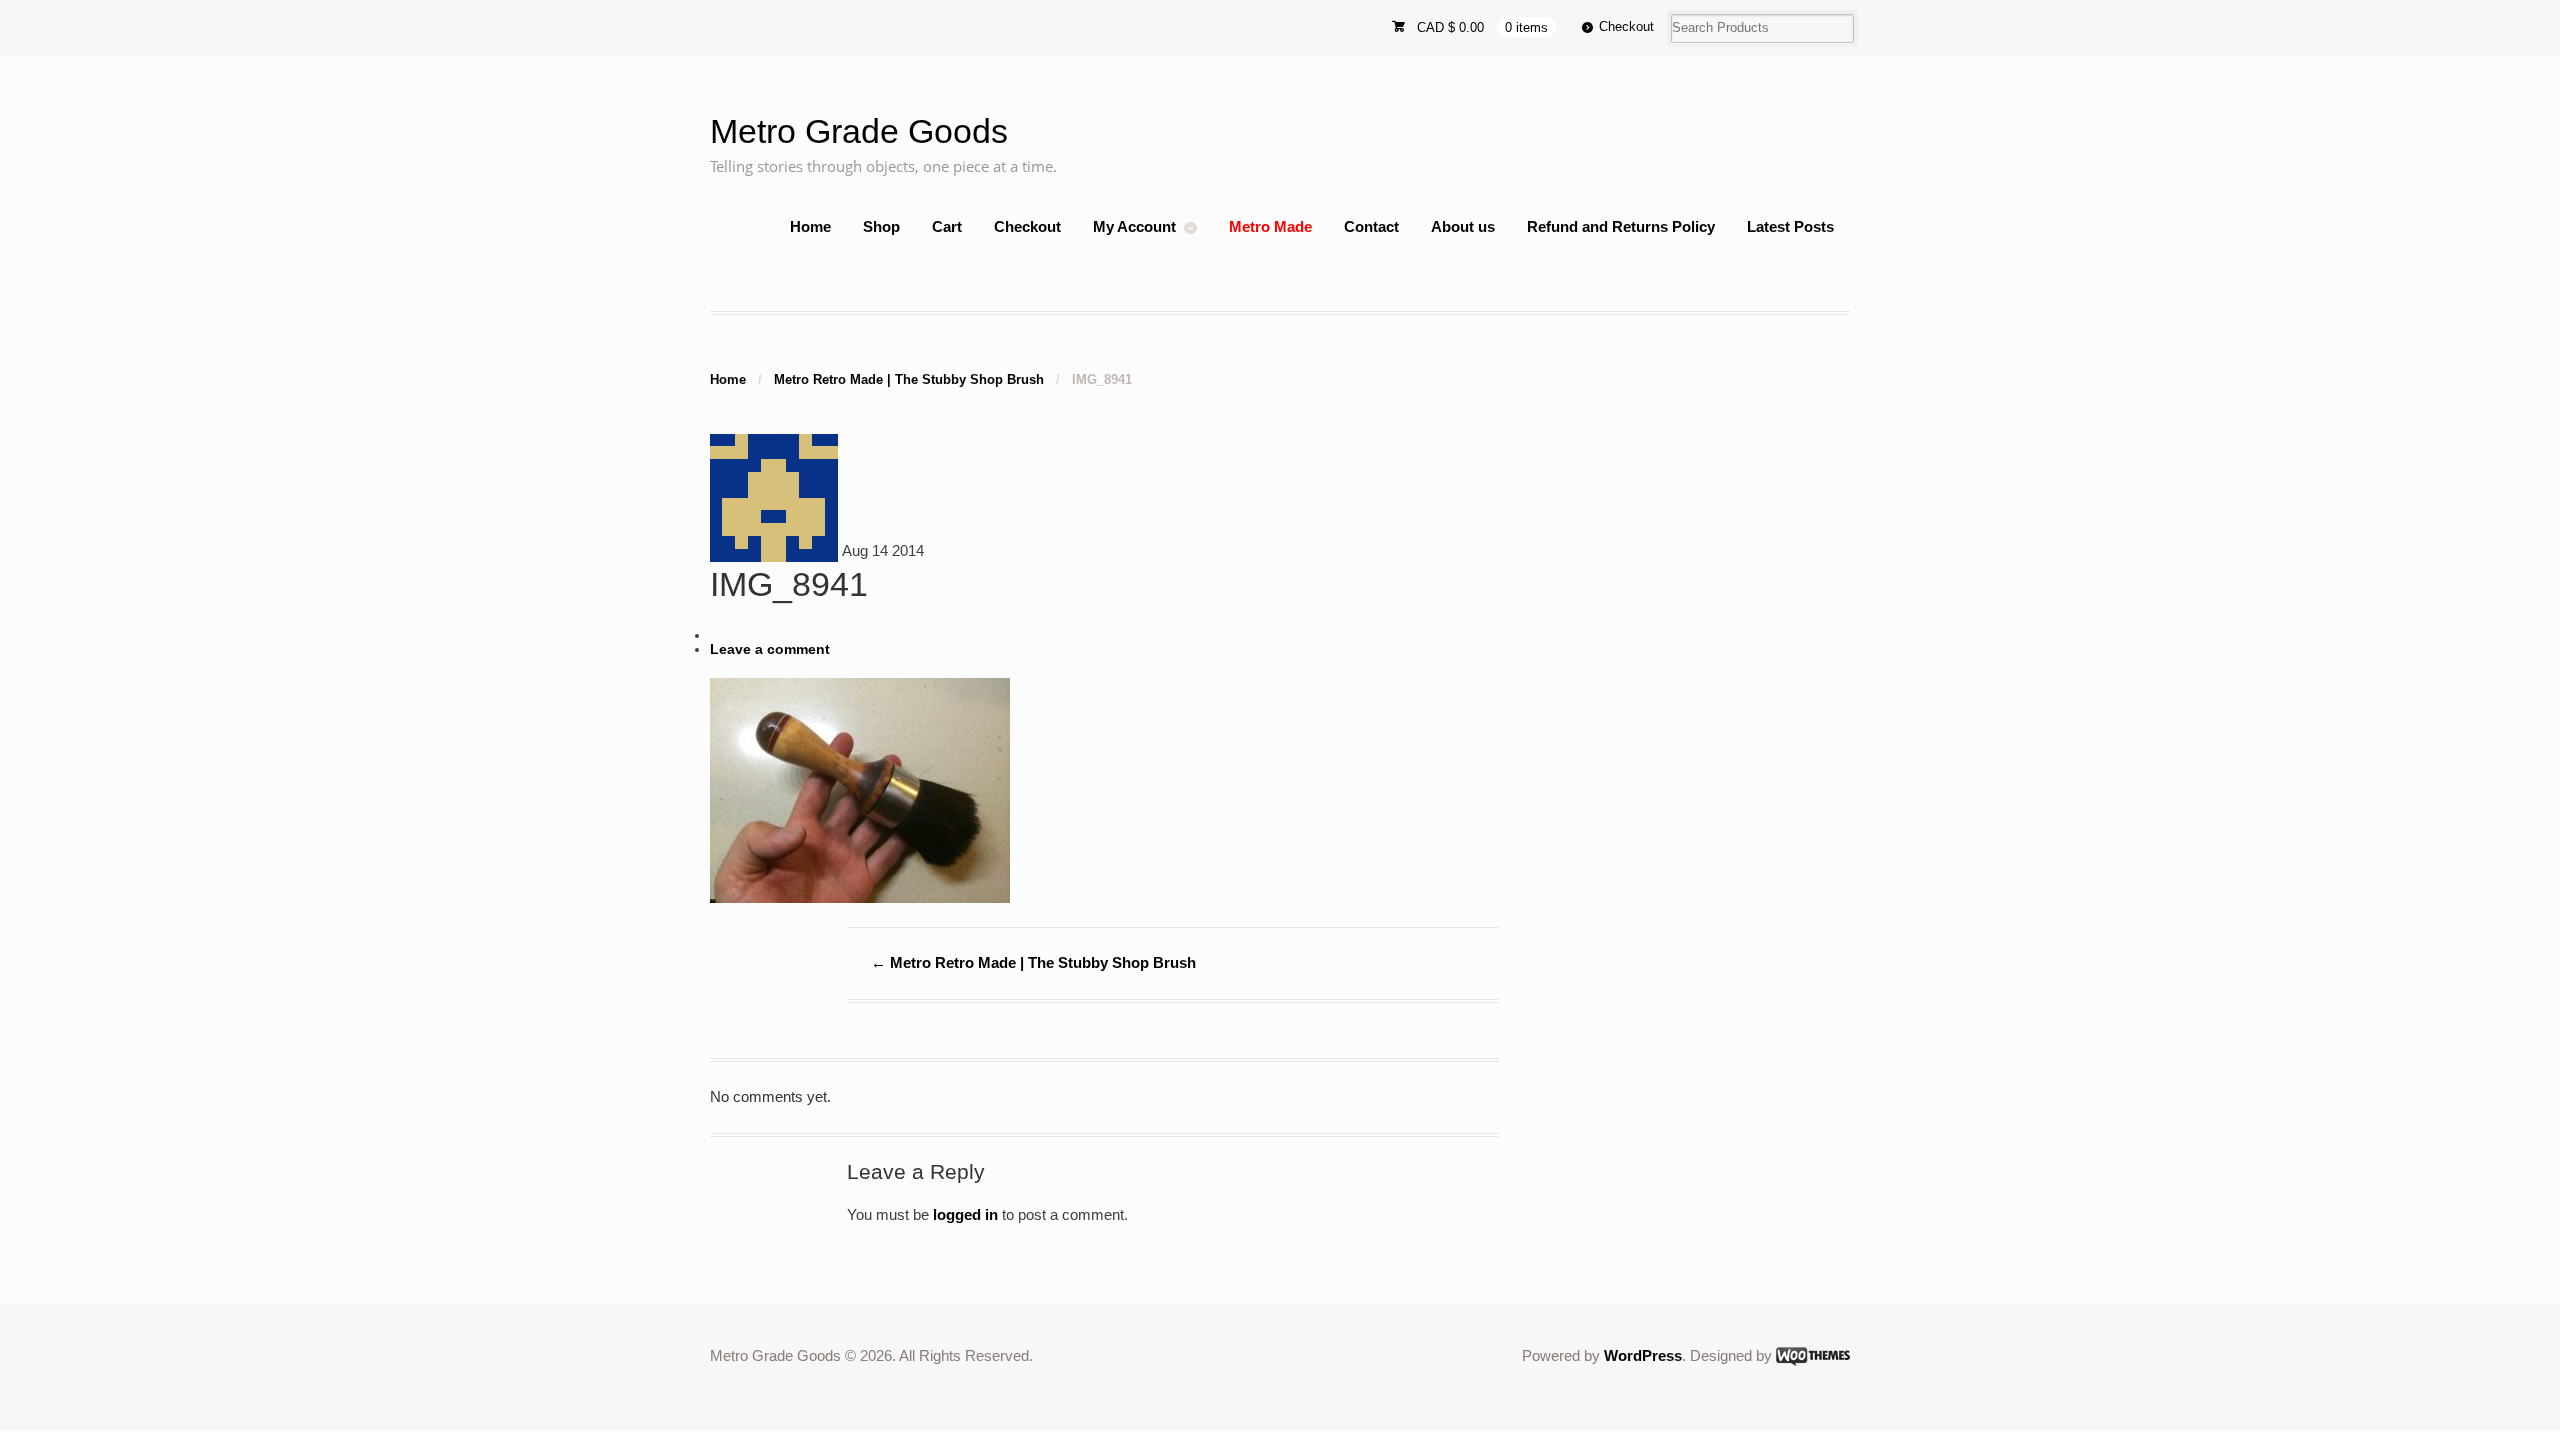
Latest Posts (1790, 226)
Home (810, 226)
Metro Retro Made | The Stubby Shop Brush (909, 379)
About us (1463, 226)
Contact (1371, 226)
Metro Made (1270, 226)
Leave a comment (770, 649)
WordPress (1643, 1355)
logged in (965, 1214)
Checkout (1626, 26)
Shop (881, 226)
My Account (1134, 226)
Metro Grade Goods (859, 131)
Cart (947, 226)
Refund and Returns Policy (1621, 226)
